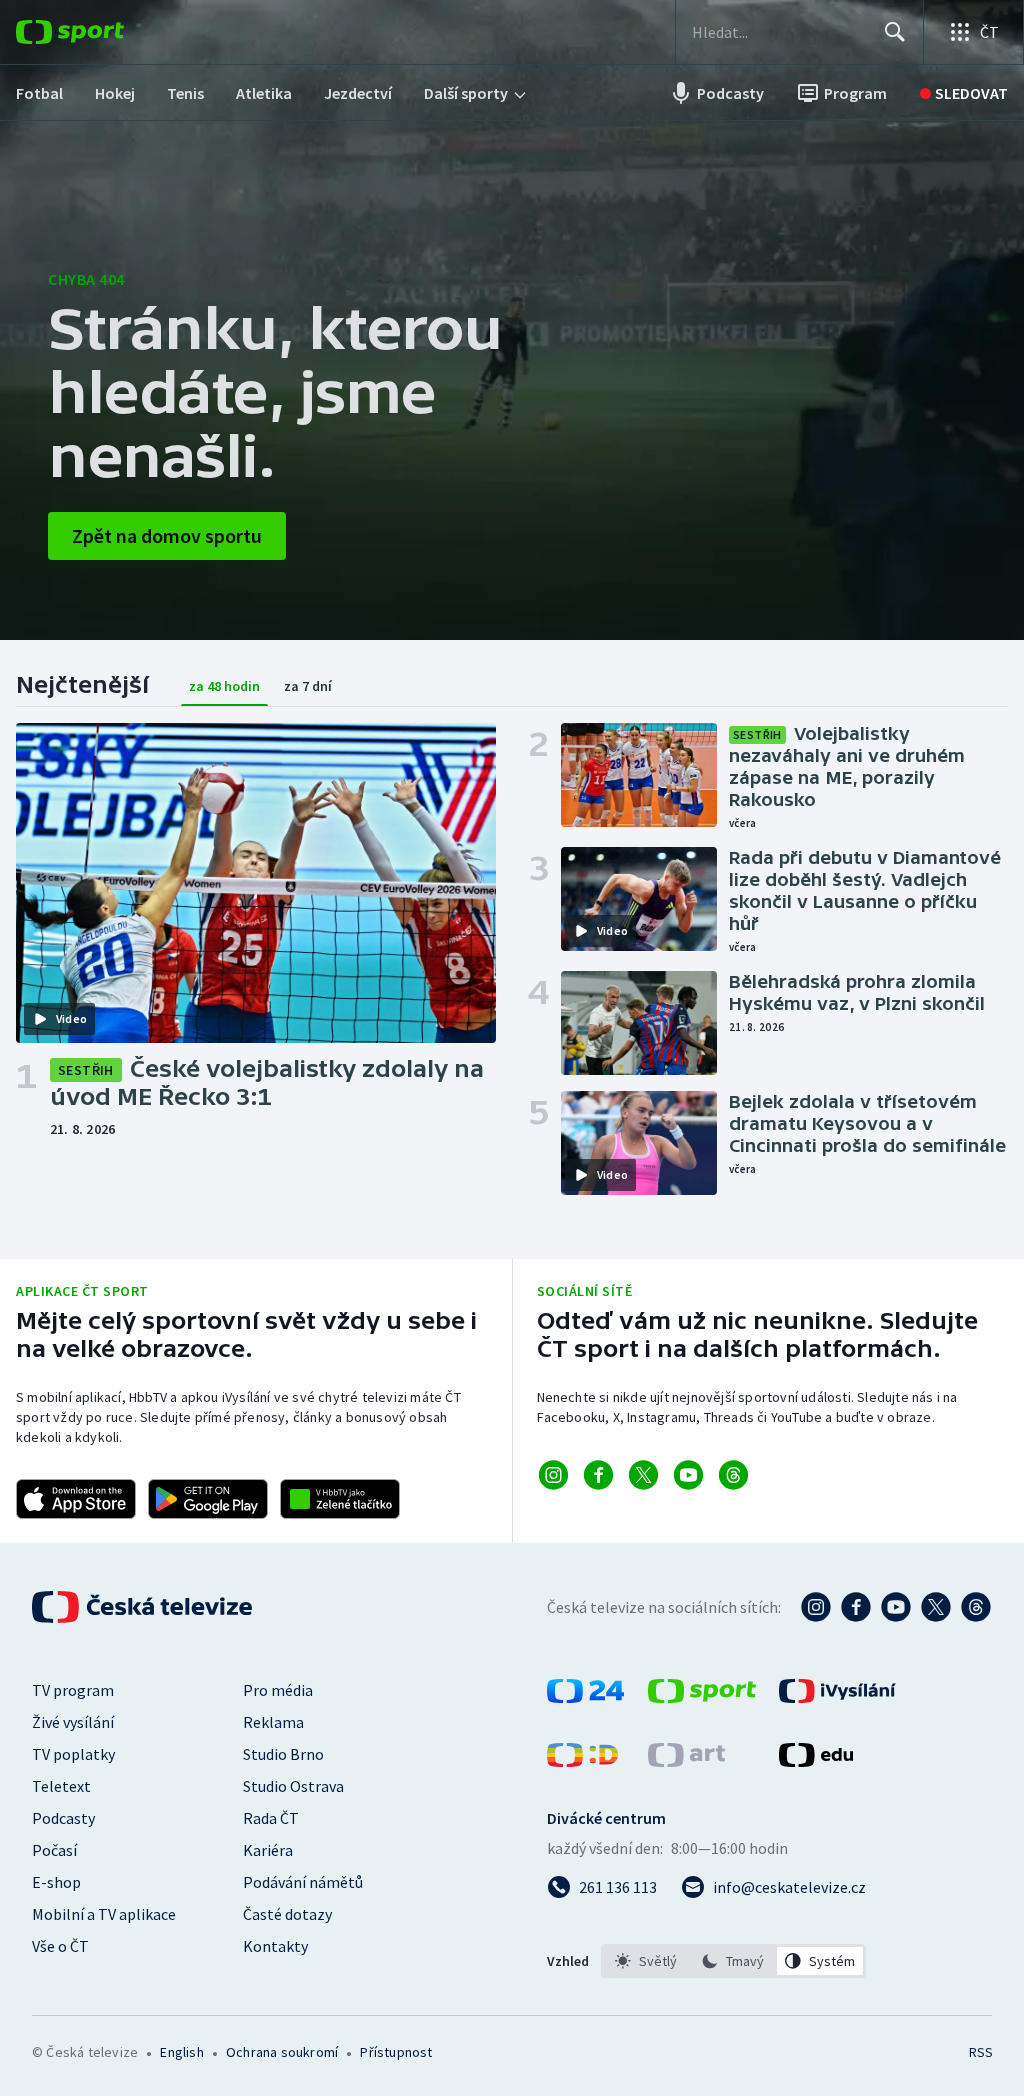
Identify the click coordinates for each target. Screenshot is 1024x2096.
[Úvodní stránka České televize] (144, 1607)
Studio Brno (283, 1754)
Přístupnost (396, 2052)
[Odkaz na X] (643, 1475)
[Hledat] (895, 32)
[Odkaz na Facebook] (598, 1475)
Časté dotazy (287, 1914)
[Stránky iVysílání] (837, 1697)
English (181, 2052)
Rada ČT (271, 1818)
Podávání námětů (303, 1882)
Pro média (278, 1690)
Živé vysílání (73, 1722)
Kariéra (268, 1850)
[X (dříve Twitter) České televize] (936, 1607)
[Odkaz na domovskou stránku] (100, 32)
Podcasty (63, 1818)
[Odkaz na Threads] (733, 1475)
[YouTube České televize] (896, 1607)
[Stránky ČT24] (585, 1697)
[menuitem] (39, 93)
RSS (980, 2052)
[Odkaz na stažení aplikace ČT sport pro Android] (208, 1499)
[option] (646, 1961)
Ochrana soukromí (282, 2052)
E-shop (56, 1882)
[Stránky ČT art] (686, 1761)
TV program (73, 1690)
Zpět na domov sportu (167, 535)
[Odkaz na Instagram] (553, 1475)
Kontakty (275, 1946)
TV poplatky (73, 1754)
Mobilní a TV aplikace (104, 1914)
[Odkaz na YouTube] (688, 1475)
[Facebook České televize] (856, 1607)
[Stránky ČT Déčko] (582, 1761)
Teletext (61, 1786)
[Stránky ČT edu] (816, 1761)
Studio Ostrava (293, 1786)
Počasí (54, 1850)
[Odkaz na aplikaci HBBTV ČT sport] (340, 1499)
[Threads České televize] (976, 1607)
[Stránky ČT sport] (702, 1697)
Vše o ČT (60, 1946)
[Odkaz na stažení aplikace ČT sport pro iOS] (76, 1499)
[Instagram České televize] (816, 1607)
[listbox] (733, 1961)
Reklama (273, 1722)
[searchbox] (779, 32)
